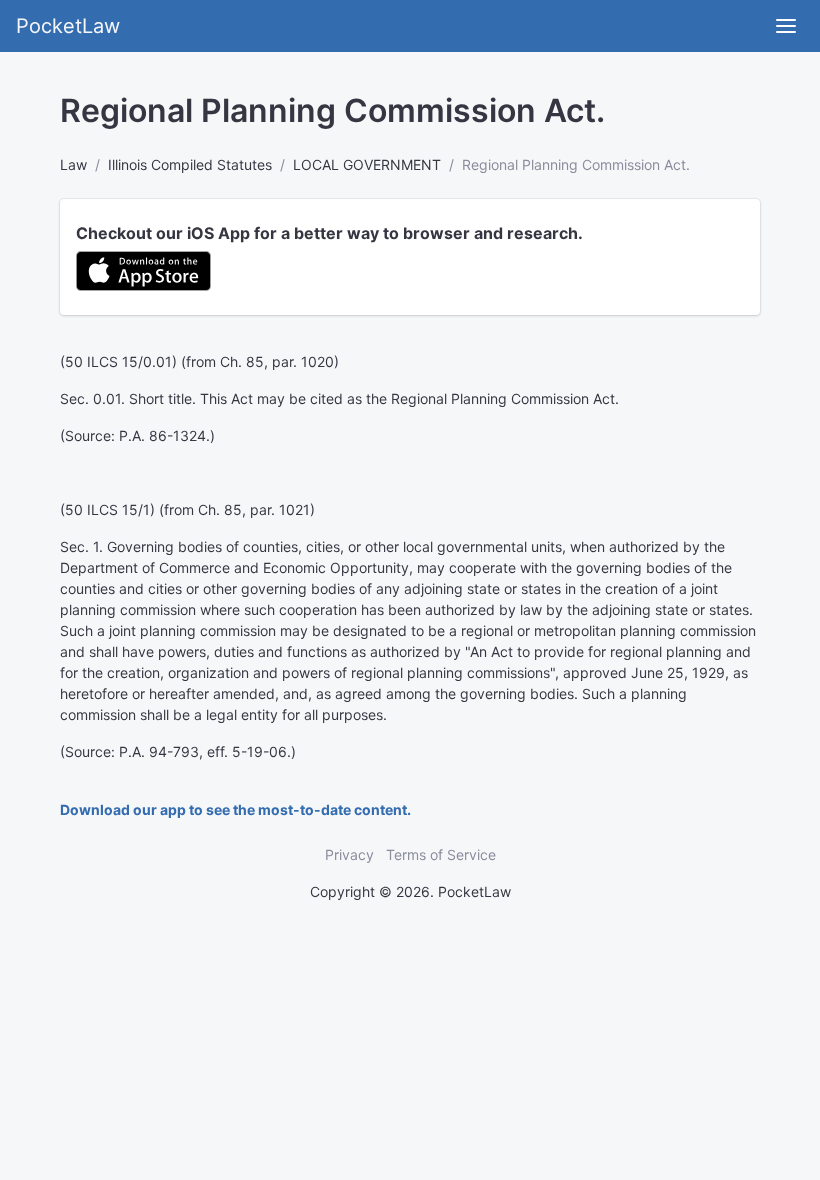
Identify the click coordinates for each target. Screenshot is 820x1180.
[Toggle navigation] (786, 26)
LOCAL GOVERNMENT (367, 164)
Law (73, 164)
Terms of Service (441, 854)
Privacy (349, 854)
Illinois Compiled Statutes (190, 164)
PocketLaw (68, 26)
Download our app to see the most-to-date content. (235, 809)
